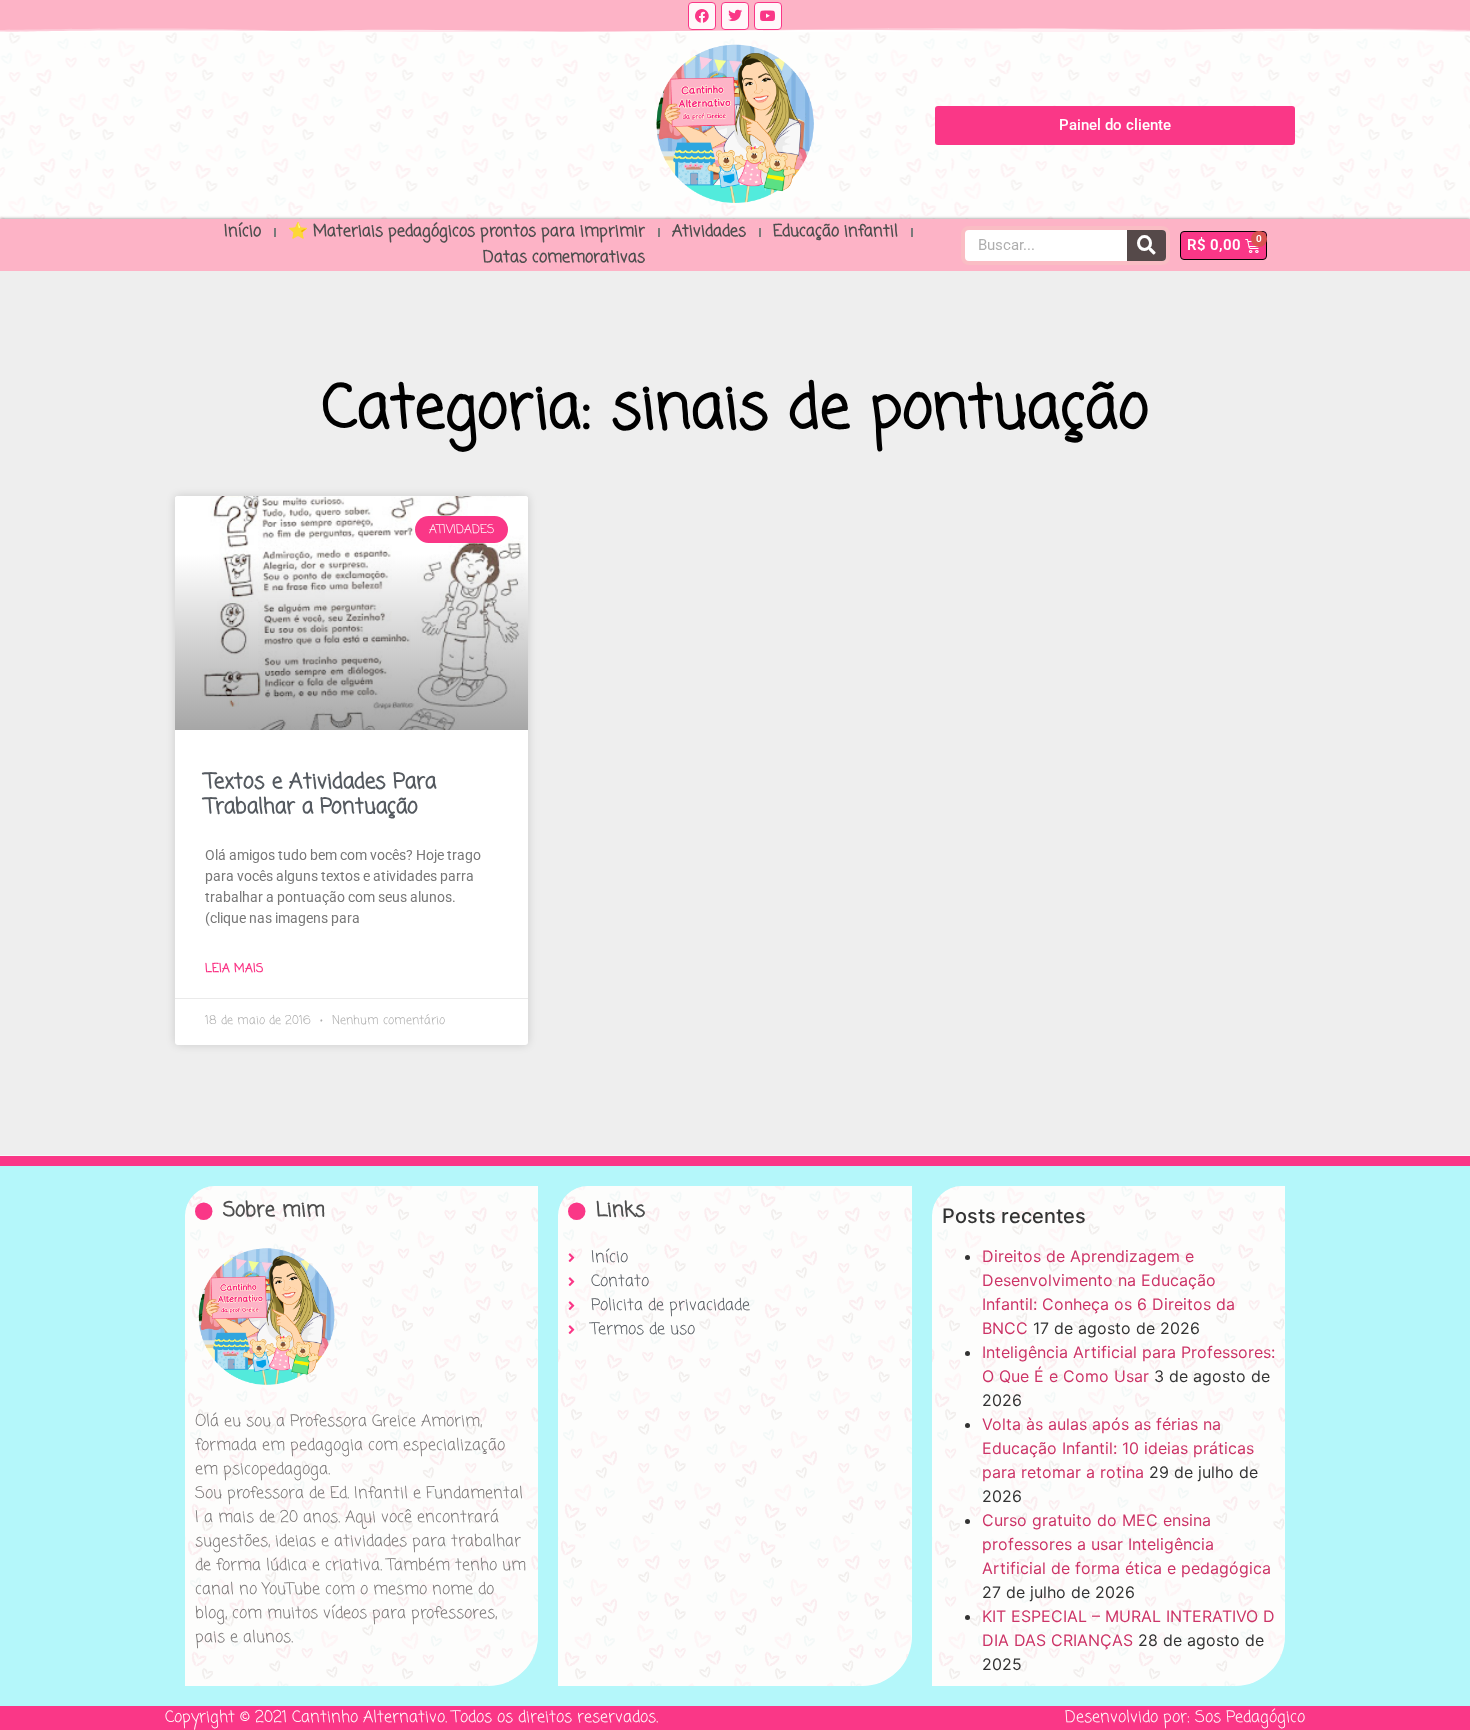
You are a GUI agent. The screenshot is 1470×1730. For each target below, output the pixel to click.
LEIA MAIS (234, 969)
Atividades (709, 232)
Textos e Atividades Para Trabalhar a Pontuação (320, 794)
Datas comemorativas (564, 258)
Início (242, 232)
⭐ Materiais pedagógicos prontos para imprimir (466, 232)
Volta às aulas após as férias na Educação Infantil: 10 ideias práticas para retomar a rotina (1118, 1448)
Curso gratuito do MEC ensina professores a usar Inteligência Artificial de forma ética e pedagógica (1126, 1544)
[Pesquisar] (1146, 245)
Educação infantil (835, 232)
